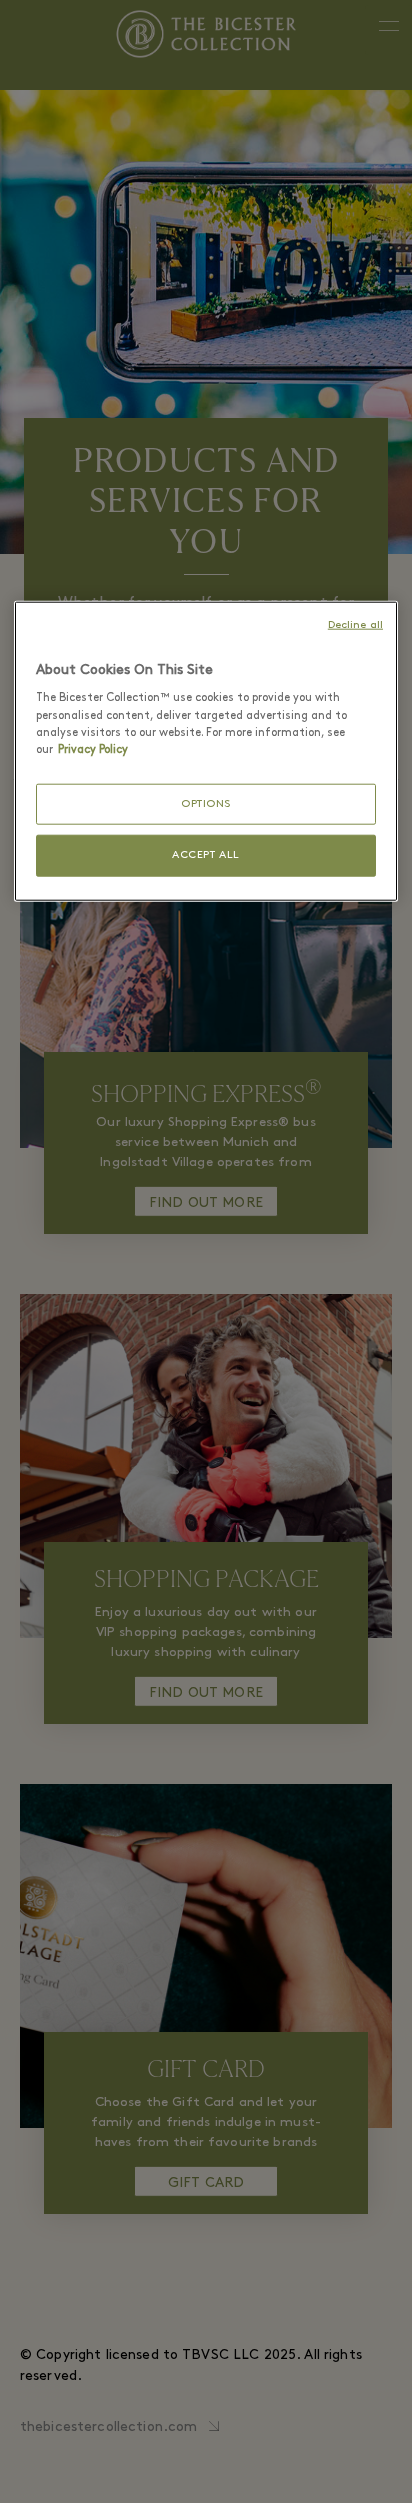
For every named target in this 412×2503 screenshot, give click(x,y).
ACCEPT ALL (206, 855)
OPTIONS (206, 803)
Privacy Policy (93, 749)
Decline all (355, 625)
